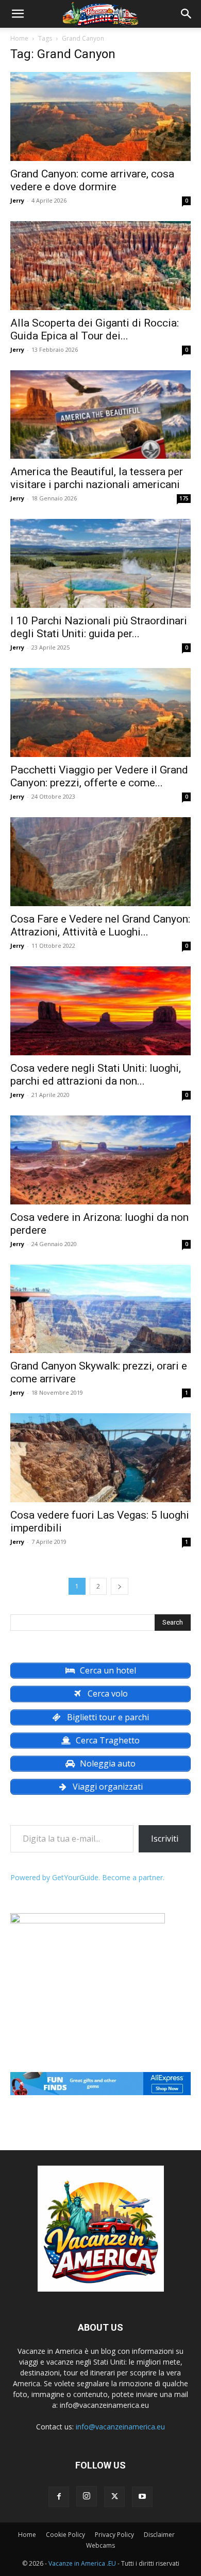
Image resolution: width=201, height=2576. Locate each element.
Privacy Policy (114, 2535)
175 (184, 498)
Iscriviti (165, 1839)
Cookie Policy (65, 2535)
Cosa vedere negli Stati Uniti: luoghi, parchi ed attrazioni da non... (96, 1075)
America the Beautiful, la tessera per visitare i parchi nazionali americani (97, 478)
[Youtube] (142, 2497)
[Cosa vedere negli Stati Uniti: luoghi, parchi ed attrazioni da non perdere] (100, 1011)
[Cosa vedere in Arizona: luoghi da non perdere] (100, 1160)
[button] (18, 14)
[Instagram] (87, 2496)
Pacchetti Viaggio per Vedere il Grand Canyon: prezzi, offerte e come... (99, 776)
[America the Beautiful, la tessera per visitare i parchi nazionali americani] (100, 415)
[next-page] (120, 1586)
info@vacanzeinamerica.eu (120, 2427)
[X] (114, 2497)
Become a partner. (133, 1877)
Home (19, 38)
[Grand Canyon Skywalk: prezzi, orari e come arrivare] (100, 1309)
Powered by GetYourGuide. (55, 1877)
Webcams (100, 2545)
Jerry (17, 200)
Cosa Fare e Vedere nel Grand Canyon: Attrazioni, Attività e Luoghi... (100, 925)
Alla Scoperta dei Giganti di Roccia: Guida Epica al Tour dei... (95, 329)
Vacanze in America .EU (82, 2563)
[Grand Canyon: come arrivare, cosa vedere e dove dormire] (100, 116)
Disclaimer (159, 2535)
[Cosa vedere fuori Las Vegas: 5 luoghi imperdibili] (100, 1458)
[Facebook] (59, 2497)
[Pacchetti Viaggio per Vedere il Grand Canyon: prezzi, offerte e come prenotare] (100, 713)
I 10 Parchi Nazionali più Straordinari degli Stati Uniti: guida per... (99, 627)
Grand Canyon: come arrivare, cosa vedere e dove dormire (92, 180)
